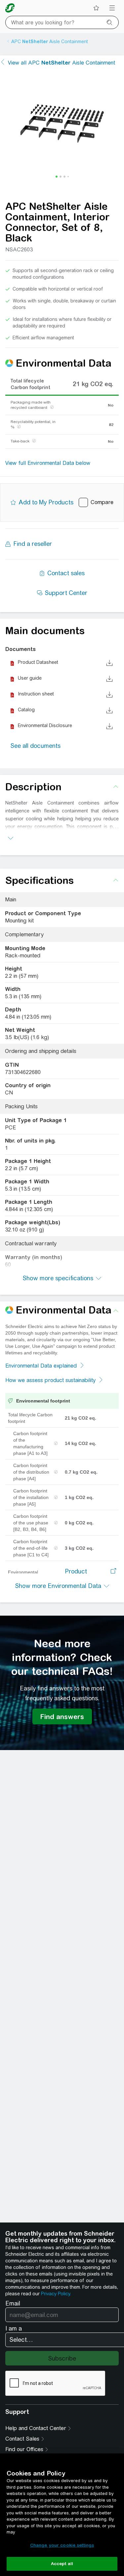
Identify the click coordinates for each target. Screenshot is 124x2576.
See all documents (36, 746)
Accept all (62, 2564)
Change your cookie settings (62, 2545)
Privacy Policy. (56, 2294)
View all (62, 63)
